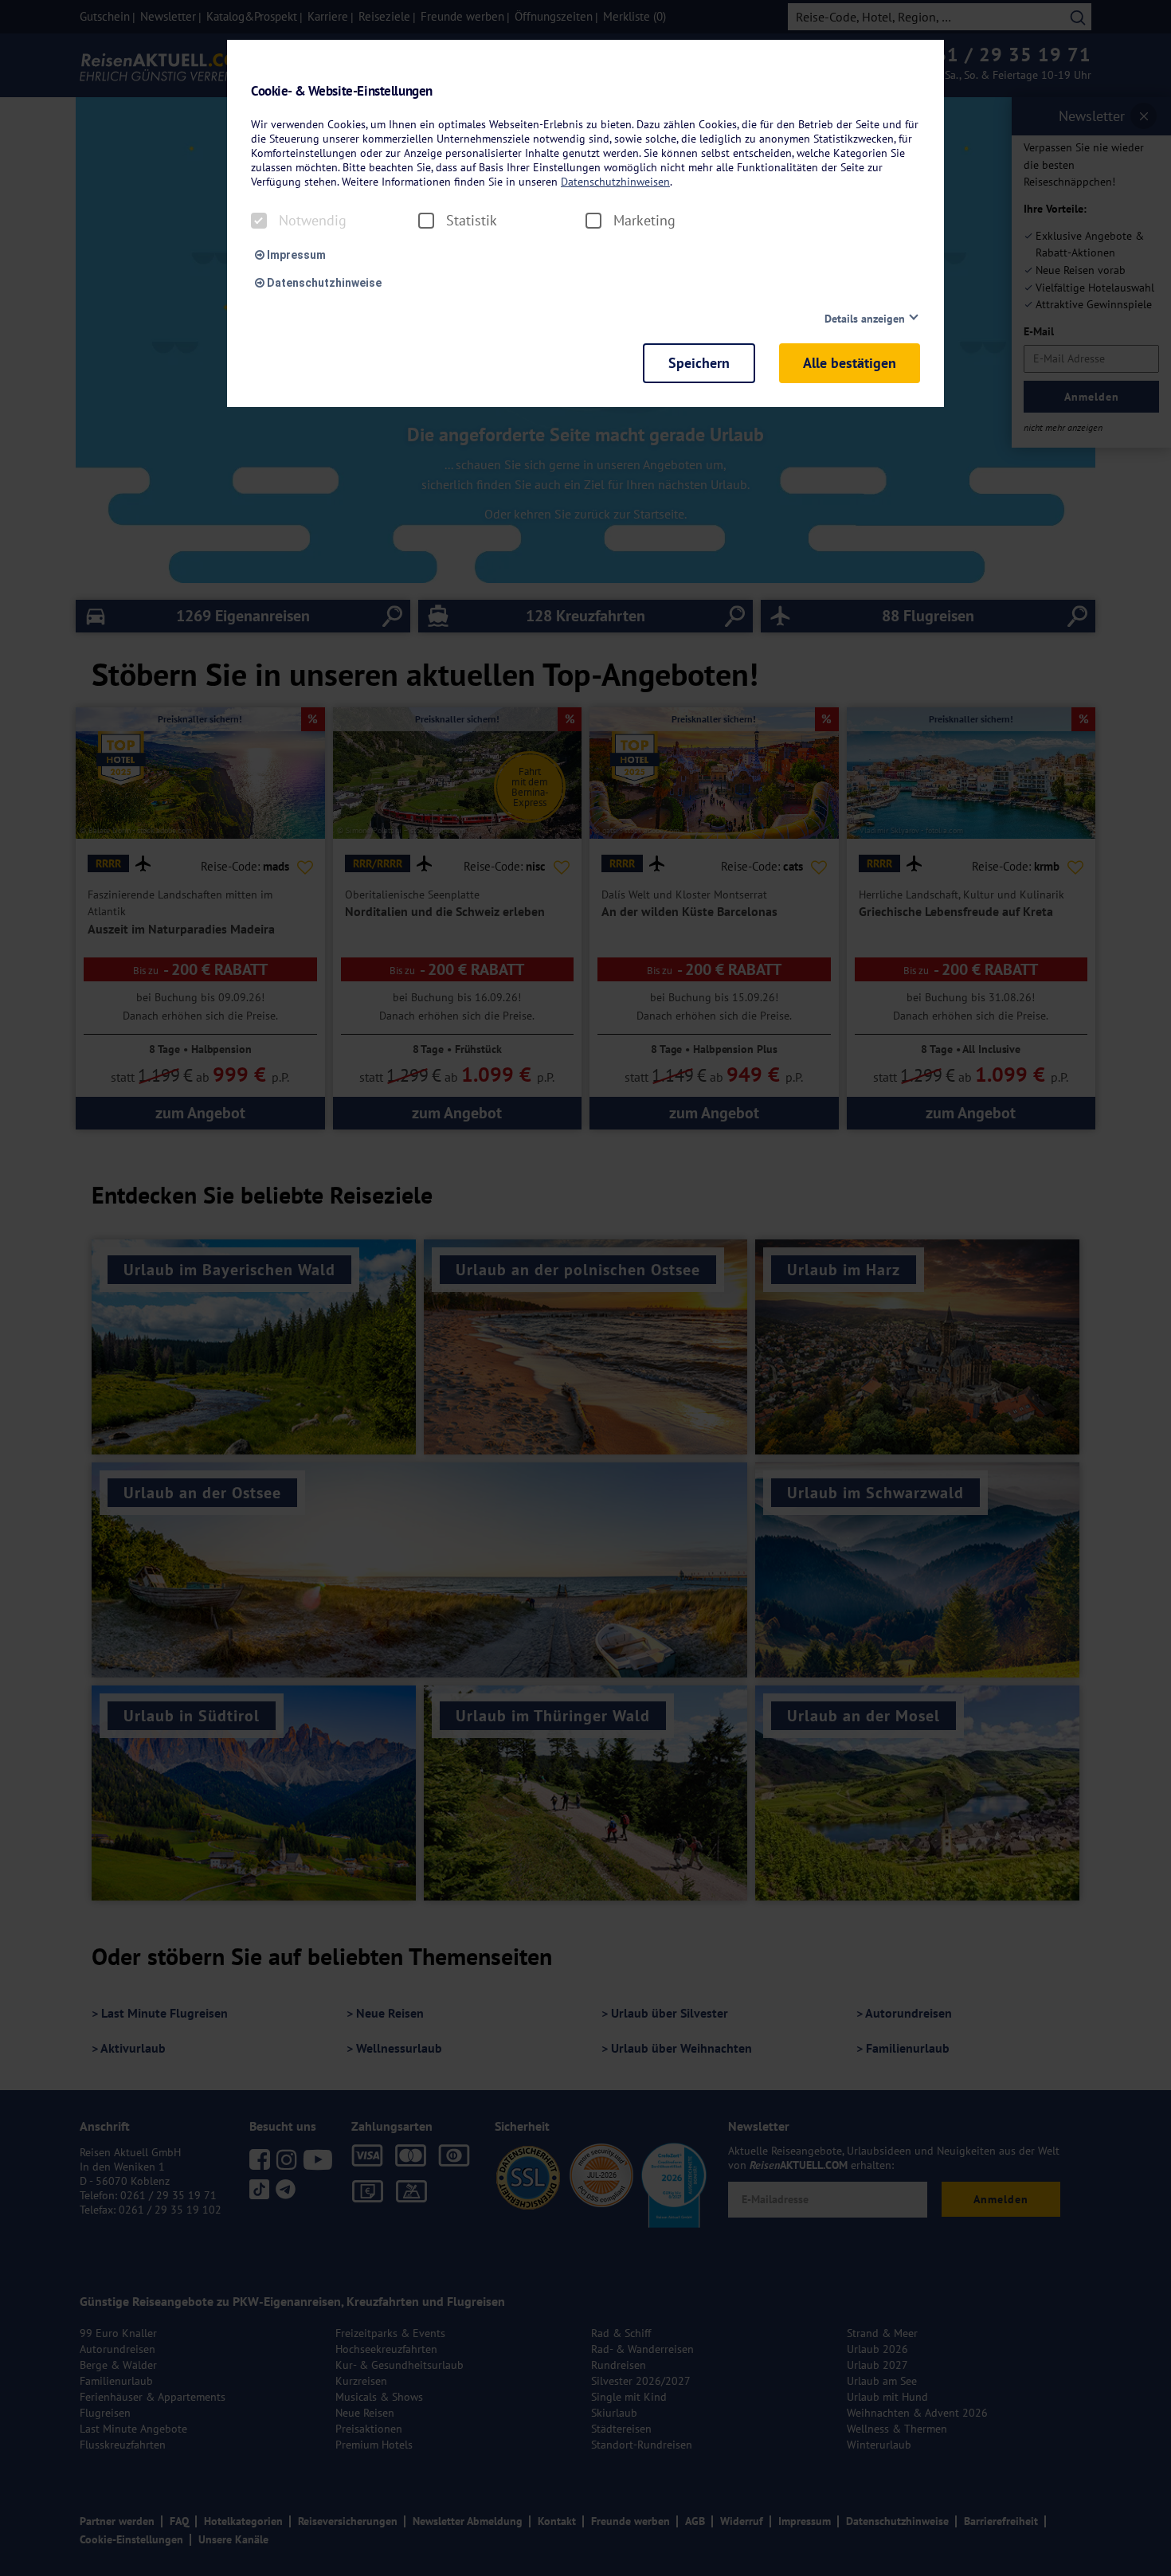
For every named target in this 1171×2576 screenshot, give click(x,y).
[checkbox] (259, 221)
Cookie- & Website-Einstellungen (342, 91)
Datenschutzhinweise (323, 283)
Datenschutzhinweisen (615, 182)
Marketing (644, 221)
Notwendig (313, 221)
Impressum (295, 255)
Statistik (472, 221)
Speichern (699, 363)
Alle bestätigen (850, 363)
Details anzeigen (865, 319)
